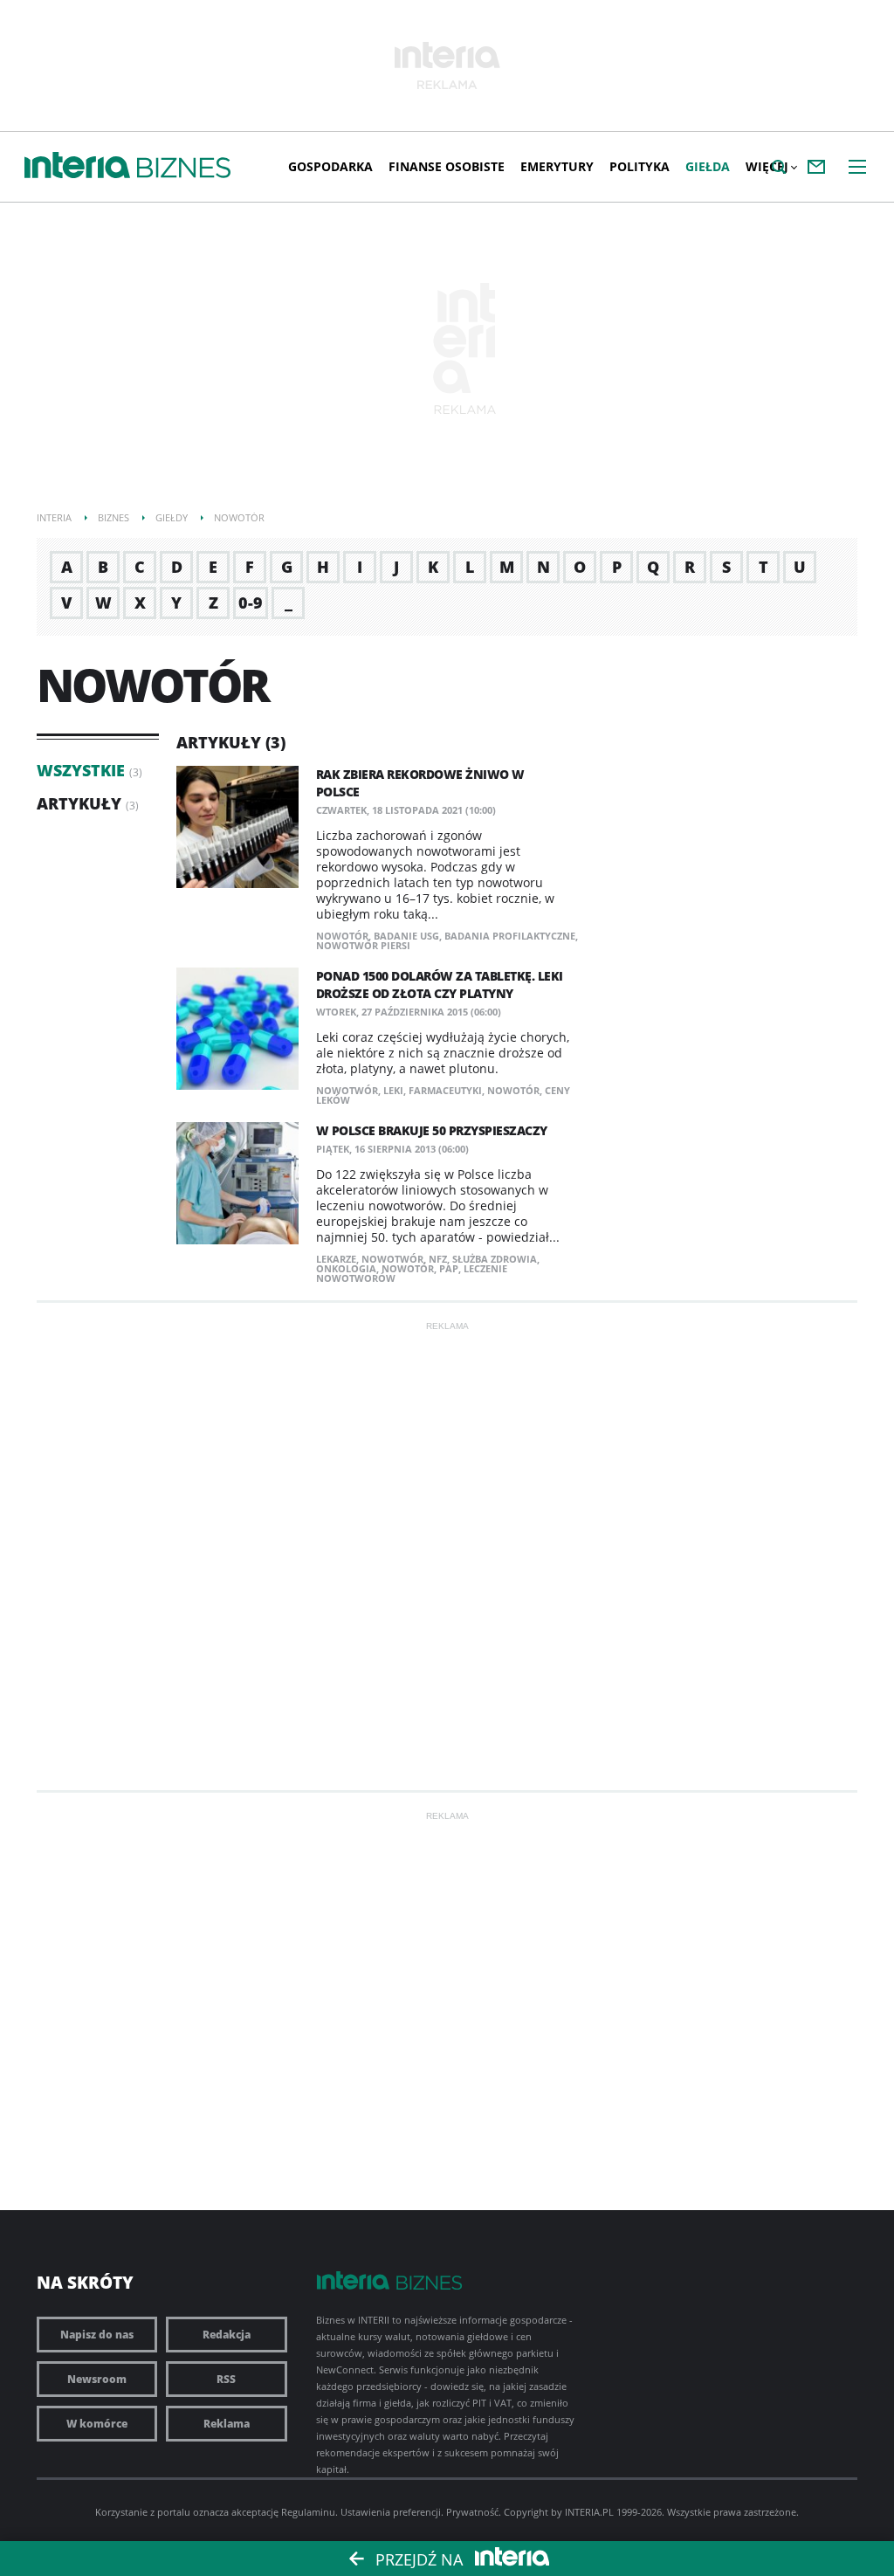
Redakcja (227, 2335)
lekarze (336, 1259)
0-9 (251, 603)
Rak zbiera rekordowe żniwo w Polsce (420, 783)
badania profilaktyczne (510, 936)
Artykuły (79, 803)
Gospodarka (330, 166)
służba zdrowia (495, 1259)
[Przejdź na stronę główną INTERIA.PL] (77, 166)
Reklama (227, 2424)
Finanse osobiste (447, 166)
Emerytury (557, 166)
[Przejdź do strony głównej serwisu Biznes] (184, 169)
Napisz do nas (97, 2335)
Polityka (640, 166)
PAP (449, 1268)
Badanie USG (406, 936)
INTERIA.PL (589, 2512)
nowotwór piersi (363, 945)
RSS (226, 2379)
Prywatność (472, 2512)
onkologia (346, 1268)
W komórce (97, 2424)
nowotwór (347, 1090)
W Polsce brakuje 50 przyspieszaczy (432, 1130)
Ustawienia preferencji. (392, 2512)
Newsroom (97, 2379)
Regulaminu (308, 2512)
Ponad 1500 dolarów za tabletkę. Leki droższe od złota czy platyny (440, 985)
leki (393, 1090)
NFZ (438, 1259)
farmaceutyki (445, 1090)
